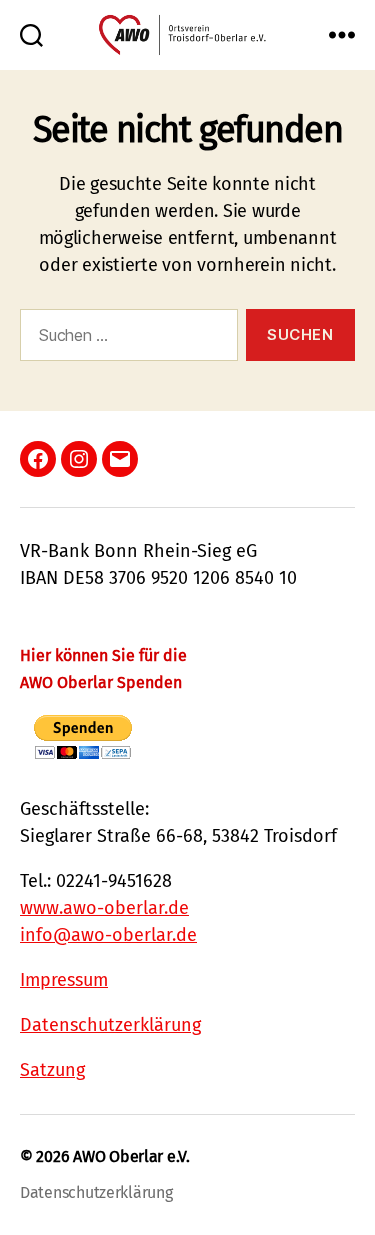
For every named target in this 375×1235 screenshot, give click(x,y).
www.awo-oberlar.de (104, 908)
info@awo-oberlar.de (108, 935)
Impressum (64, 980)
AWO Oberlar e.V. (131, 1156)
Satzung (52, 1070)
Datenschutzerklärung (110, 1025)
